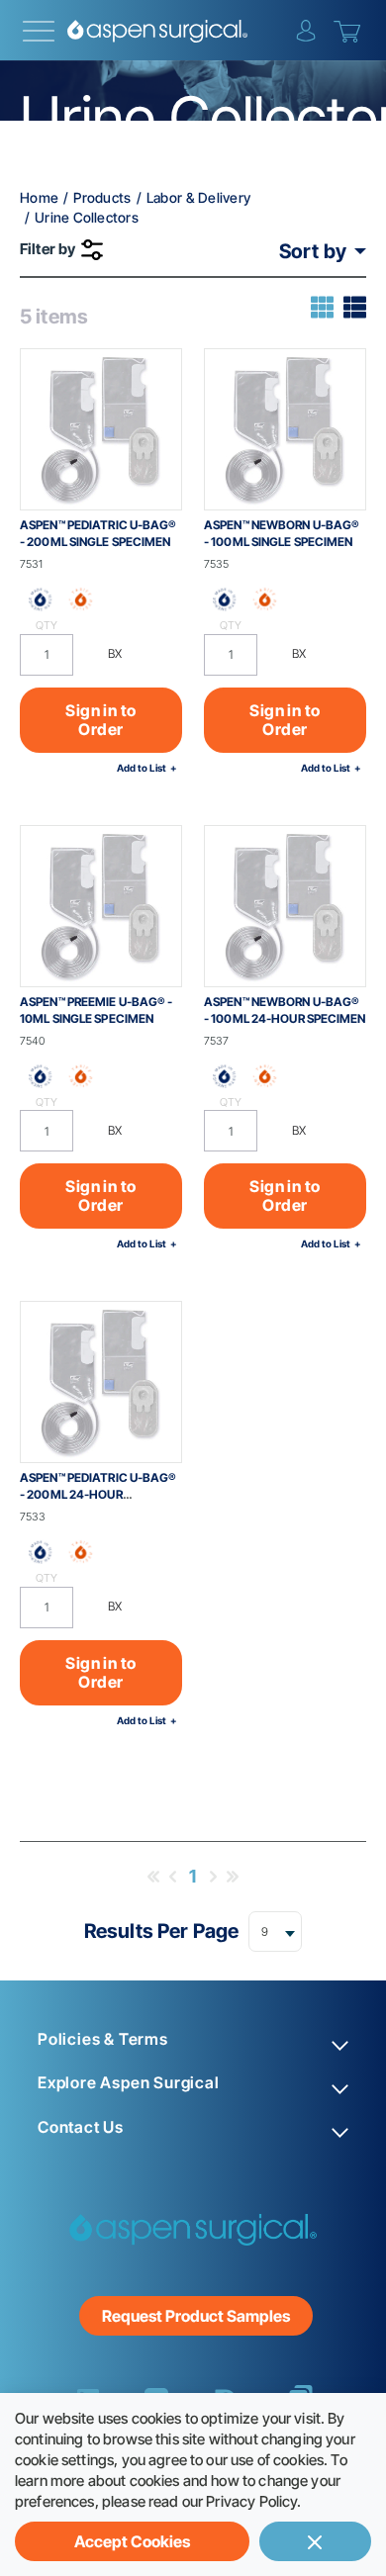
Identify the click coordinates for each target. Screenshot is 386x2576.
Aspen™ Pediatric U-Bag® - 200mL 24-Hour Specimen (98, 1494)
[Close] (315, 2541)
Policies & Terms (103, 2039)
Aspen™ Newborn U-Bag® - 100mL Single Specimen (282, 533)
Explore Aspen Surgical (129, 2083)
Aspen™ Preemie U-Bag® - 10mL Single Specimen (96, 1010)
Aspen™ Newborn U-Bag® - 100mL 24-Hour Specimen (285, 1010)
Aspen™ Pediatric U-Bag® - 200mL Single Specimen (98, 533)
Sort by (313, 251)
